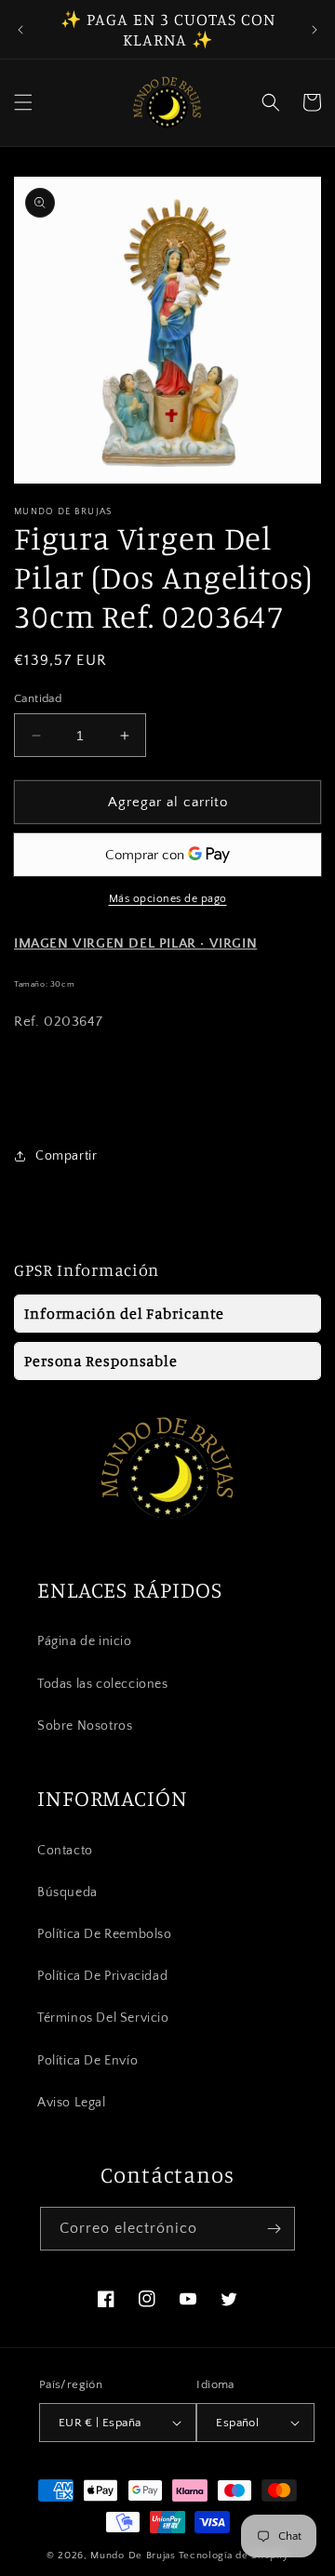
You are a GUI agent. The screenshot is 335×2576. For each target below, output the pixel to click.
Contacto (65, 1851)
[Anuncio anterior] (20, 30)
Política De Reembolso (105, 1934)
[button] (23, 102)
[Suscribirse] (274, 2229)
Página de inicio (85, 1641)
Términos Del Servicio (103, 2018)
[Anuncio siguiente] (315, 30)
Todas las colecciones (103, 1684)
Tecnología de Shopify (234, 2556)
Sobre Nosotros (85, 1726)
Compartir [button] (66, 1156)
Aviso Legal (72, 2103)
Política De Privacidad (102, 1976)
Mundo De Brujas (133, 2556)
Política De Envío (87, 2061)
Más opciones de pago (168, 899)
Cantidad (38, 698)
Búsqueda (67, 1892)
